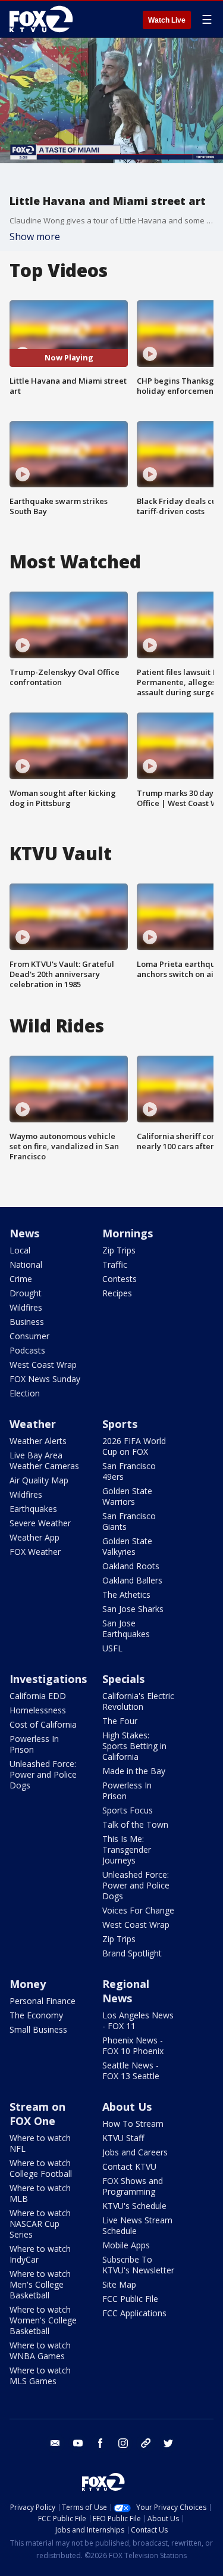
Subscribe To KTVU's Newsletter (138, 2265)
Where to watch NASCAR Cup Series (40, 2224)
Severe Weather (40, 1523)
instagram (123, 2443)
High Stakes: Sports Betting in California (134, 1746)
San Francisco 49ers (129, 1471)
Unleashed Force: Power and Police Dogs (43, 1774)
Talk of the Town (135, 1824)
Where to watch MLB (40, 2193)
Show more (35, 237)
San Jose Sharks (133, 1609)
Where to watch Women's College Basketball (43, 2320)
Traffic (115, 1264)
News (24, 1233)
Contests (120, 1279)
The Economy (36, 2015)
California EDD (38, 1696)
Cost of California (43, 1724)
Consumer (29, 1336)
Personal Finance (43, 2001)
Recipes (117, 1293)
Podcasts (27, 1350)
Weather (33, 1424)
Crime (21, 1279)
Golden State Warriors (127, 1496)
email (55, 2443)
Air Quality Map (39, 1480)
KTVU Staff (123, 2138)
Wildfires (26, 1307)
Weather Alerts (38, 1441)
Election (25, 1393)
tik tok (146, 2443)
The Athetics (126, 1595)
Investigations (48, 1679)
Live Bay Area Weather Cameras (44, 1460)
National (26, 1264)
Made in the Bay (134, 1771)
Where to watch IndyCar (40, 2254)
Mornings (128, 1233)
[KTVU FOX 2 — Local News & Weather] (44, 19)
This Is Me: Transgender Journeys (127, 1849)
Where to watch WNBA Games (40, 2351)
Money (28, 1984)
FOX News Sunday (45, 1379)
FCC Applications (134, 2313)
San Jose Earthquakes (126, 1628)
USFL (112, 1648)
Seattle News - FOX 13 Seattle (131, 2071)
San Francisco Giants (129, 1521)
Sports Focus (128, 1810)
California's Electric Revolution (138, 1701)
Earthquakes (33, 1509)
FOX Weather (35, 1552)
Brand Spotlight (132, 1953)
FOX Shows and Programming (133, 2186)
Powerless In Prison (34, 1744)
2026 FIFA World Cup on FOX (134, 1446)
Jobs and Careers (135, 2152)
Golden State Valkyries (127, 1546)
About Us (127, 2107)
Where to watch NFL (40, 2143)
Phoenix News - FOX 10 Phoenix (133, 2045)
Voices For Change (138, 1910)
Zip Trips (119, 1250)
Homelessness (38, 1710)
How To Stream (133, 2124)
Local (20, 1250)
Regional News (126, 1991)
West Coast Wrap (43, 1365)
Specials (123, 1679)
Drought (26, 1293)
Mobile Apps (126, 2245)
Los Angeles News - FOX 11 (138, 2020)
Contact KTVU (129, 2166)
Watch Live (167, 20)
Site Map (119, 2284)
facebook (100, 2443)
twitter (168, 2443)
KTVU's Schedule (134, 2206)
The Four (120, 1721)
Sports (120, 1424)
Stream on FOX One (37, 2114)
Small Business (38, 2029)
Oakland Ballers (132, 1580)
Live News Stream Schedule (137, 2225)
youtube (78, 2443)
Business (27, 1322)
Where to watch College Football (41, 2168)
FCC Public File (130, 2299)
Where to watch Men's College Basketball (40, 2284)
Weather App (34, 1537)
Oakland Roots (131, 1566)
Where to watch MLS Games (40, 2376)
